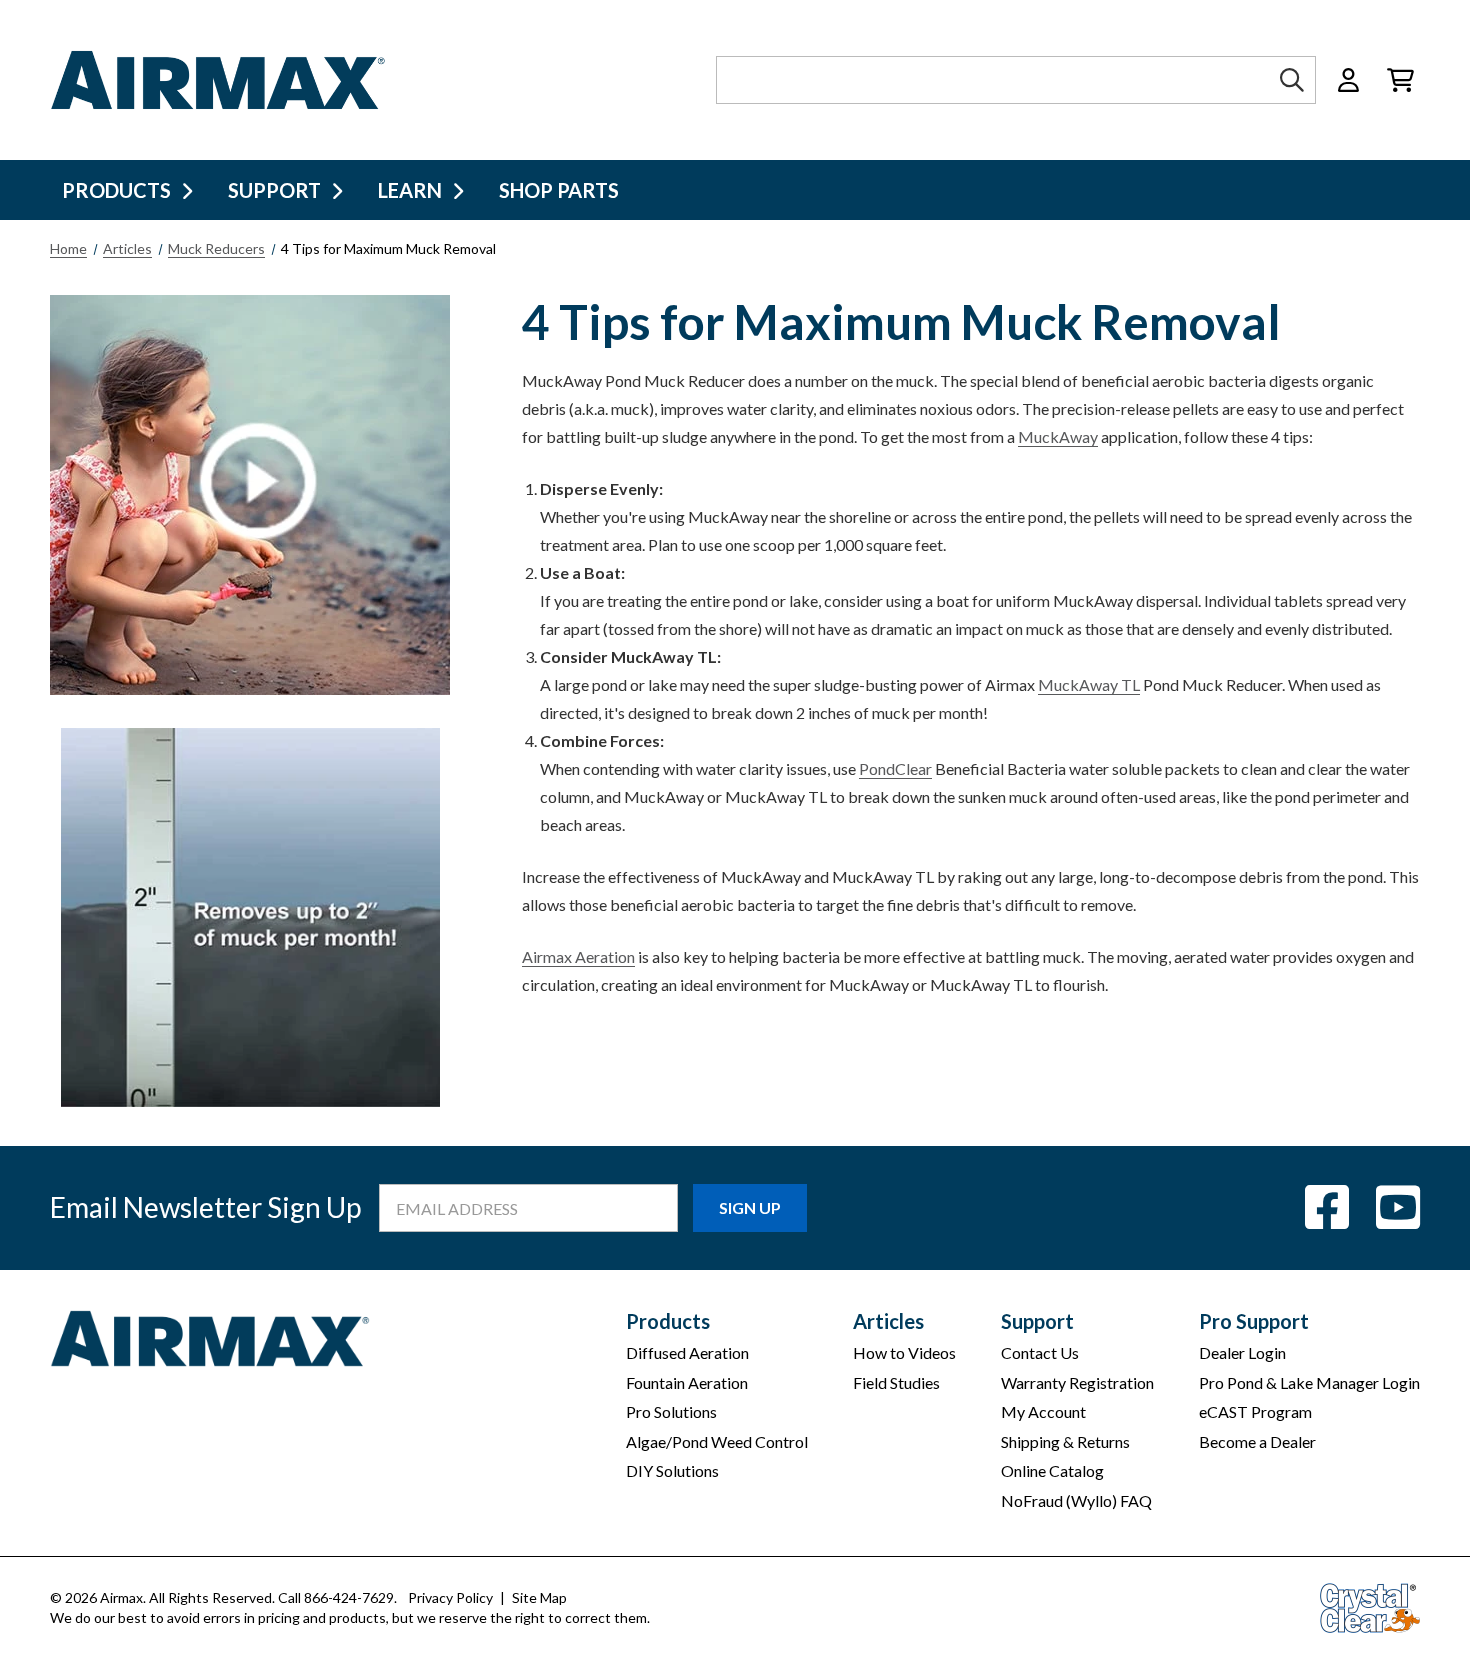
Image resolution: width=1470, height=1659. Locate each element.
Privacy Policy (450, 1597)
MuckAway (1058, 436)
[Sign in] (1348, 80)
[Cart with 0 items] (1400, 80)
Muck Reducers (216, 248)
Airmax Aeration (578, 956)
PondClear (895, 768)
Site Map (539, 1597)
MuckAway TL (1089, 684)
